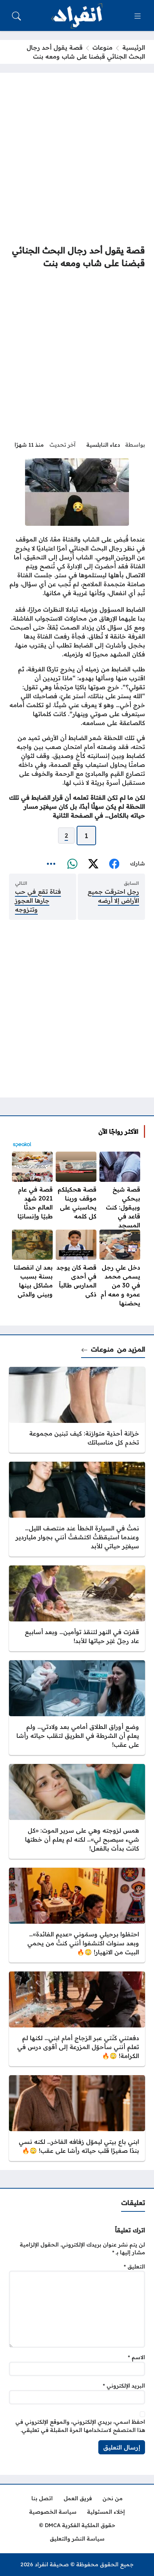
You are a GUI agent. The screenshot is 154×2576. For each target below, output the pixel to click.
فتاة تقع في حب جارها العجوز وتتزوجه (38, 900)
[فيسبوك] (114, 864)
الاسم (136, 2357)
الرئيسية (134, 47)
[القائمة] (138, 16)
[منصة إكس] (93, 864)
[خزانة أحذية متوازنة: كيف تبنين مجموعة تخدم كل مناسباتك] (77, 1410)
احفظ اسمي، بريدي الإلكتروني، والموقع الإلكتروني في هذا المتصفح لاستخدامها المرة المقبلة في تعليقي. (80, 2426)
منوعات (102, 47)
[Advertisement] (77, 159)
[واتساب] (72, 864)
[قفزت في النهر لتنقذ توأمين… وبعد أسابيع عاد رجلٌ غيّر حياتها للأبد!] (77, 1608)
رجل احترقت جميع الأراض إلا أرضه (113, 896)
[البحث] (16, 16)
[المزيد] (51, 864)
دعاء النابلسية (103, 445)
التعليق (134, 2267)
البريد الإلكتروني (124, 2386)
